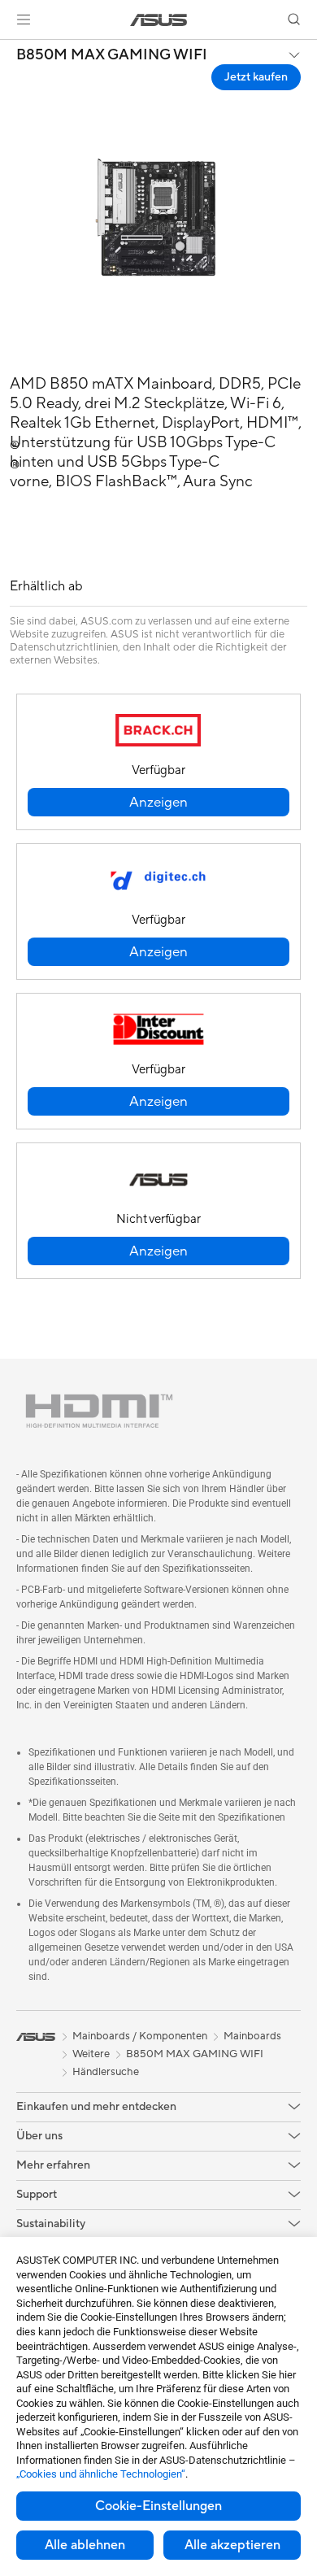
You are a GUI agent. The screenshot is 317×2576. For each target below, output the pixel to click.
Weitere (91, 2054)
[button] (24, 20)
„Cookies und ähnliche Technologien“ (101, 2474)
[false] (158, 802)
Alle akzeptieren (232, 2545)
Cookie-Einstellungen (158, 2506)
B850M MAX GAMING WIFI (112, 55)
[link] (159, 20)
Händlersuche (106, 2072)
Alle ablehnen (85, 2545)
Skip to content (10, 50)
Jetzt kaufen (256, 77)
